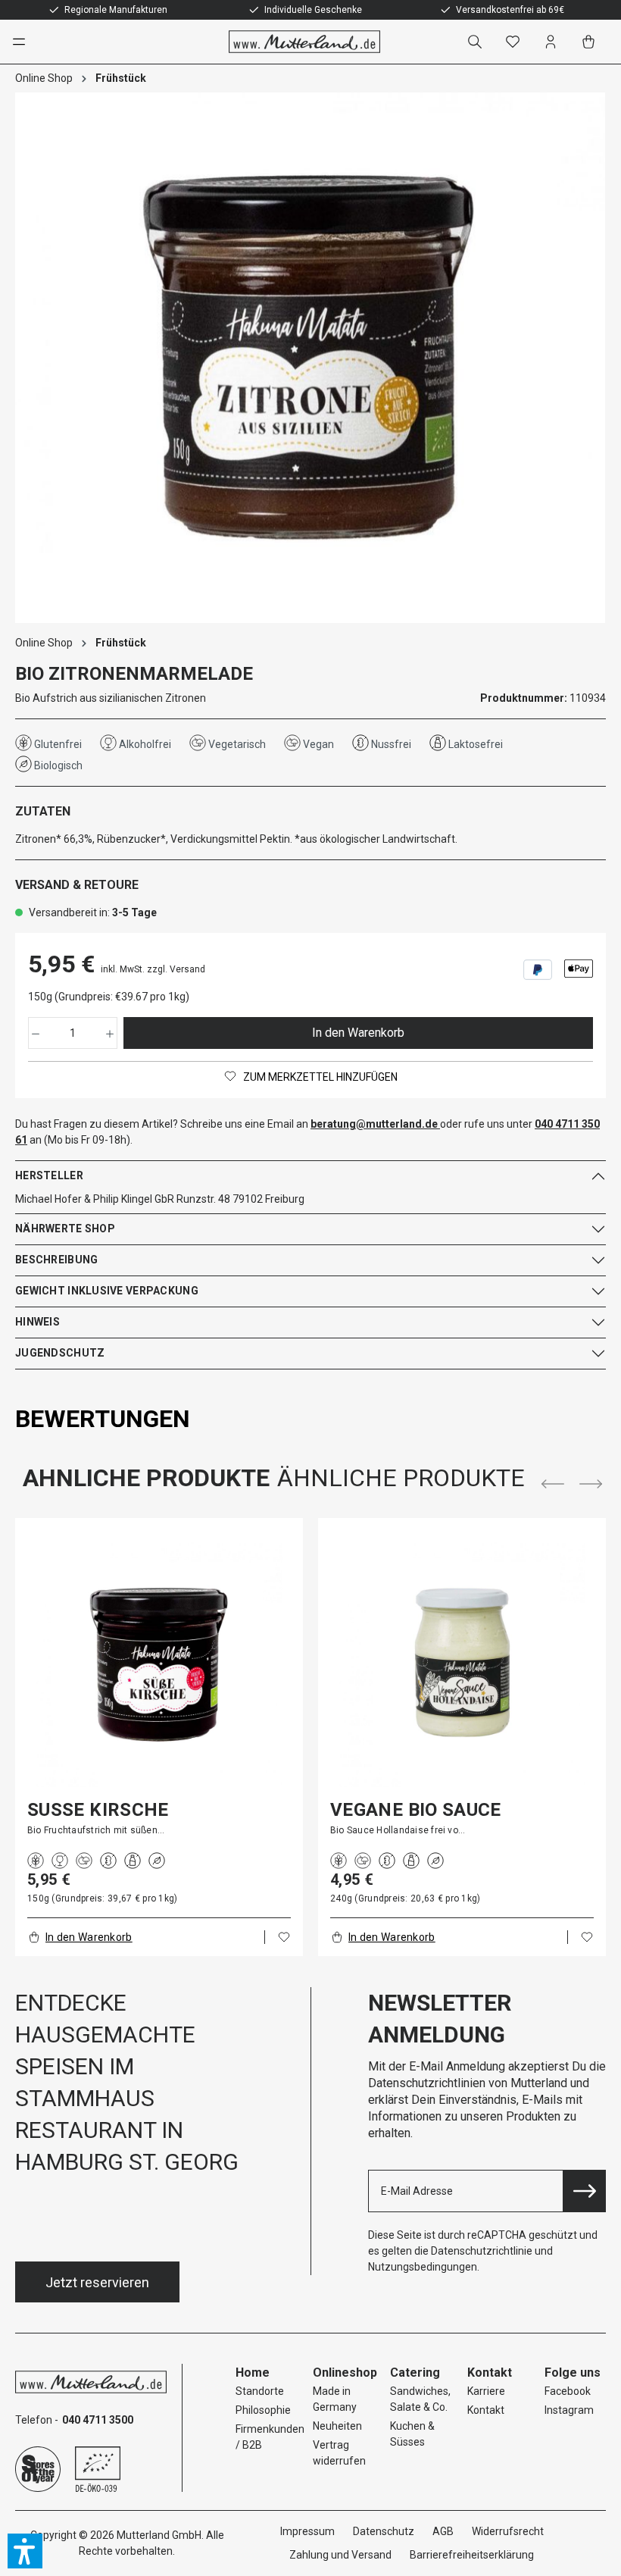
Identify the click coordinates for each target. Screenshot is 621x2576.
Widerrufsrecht (508, 2531)
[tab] (103, 1419)
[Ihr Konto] (554, 42)
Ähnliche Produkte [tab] (401, 1478)
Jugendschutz (60, 1353)
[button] (25, 2551)
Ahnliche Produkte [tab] (146, 1478)
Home (253, 2373)
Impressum (307, 2531)
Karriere (486, 2391)
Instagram (569, 2410)
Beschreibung (56, 1260)
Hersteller (49, 1175)
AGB (443, 2531)
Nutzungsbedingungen (423, 2267)
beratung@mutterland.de (374, 1124)
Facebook (568, 2391)
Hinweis (37, 1322)
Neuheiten (337, 2426)
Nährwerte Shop (65, 1229)
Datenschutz (384, 2531)
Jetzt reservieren (97, 2282)
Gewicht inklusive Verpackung (107, 1291)
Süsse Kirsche (98, 1810)
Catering (415, 2373)
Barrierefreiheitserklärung (472, 2555)
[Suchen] (478, 42)
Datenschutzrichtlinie (482, 2251)
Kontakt (486, 2410)
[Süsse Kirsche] (159, 1664)
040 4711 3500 (98, 2420)
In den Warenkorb (358, 1033)
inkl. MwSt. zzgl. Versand (153, 969)
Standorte (260, 2391)
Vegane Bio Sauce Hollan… (416, 1810)
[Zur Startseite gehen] (304, 42)
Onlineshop (345, 2373)
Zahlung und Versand (340, 2555)
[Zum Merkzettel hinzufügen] (284, 1937)
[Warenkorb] (591, 42)
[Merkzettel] (516, 42)
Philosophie (263, 2410)
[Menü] (26, 42)
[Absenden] (585, 2191)
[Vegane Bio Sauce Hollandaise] (462, 1664)
